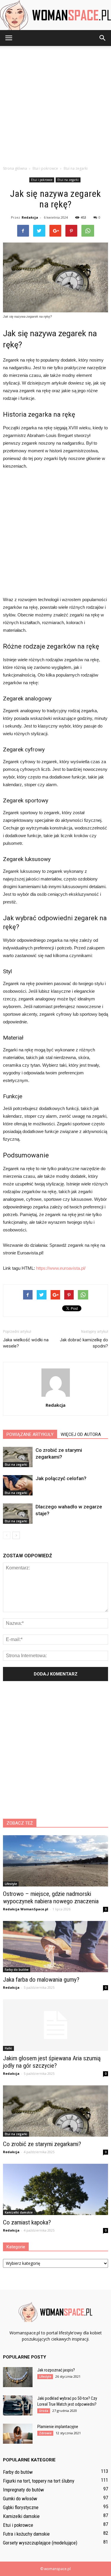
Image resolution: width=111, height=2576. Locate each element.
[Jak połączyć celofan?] (18, 1485)
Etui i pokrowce (42, 180)
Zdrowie (45, 2433)
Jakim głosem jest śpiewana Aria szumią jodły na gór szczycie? (52, 2062)
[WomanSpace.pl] (55, 15)
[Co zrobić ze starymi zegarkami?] (18, 1457)
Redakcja (30, 217)
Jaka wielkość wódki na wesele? (26, 1343)
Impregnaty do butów (24, 2490)
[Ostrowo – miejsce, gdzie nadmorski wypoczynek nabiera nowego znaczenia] (55, 1861)
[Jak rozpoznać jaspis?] (18, 2377)
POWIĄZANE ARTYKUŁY (30, 1434)
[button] (103, 38)
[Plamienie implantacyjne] (18, 2434)
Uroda (44, 2411)
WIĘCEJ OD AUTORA (81, 1434)
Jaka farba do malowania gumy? (41, 1980)
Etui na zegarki (68, 180)
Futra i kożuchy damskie (26, 2534)
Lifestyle (11, 1884)
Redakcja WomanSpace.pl (26, 1909)
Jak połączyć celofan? (61, 1478)
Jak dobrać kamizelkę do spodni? (84, 1343)
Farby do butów (17, 1970)
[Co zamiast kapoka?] (55, 2189)
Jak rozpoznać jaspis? (56, 2370)
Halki (8, 2048)
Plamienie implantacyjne (58, 2427)
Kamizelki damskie (19, 2212)
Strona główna (15, 168)
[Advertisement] (55, 104)
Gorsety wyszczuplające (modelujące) (40, 2543)
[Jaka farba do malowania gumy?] (55, 1947)
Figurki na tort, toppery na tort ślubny (39, 2481)
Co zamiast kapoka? (27, 2222)
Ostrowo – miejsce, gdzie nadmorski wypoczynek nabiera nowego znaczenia (51, 1898)
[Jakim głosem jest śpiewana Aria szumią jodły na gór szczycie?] (55, 2025)
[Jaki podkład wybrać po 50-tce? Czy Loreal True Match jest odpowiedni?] (18, 2406)
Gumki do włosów (20, 2499)
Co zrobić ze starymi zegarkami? (42, 2144)
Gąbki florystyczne (21, 2507)
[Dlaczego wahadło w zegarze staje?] (18, 1514)
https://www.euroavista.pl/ (61, 1268)
